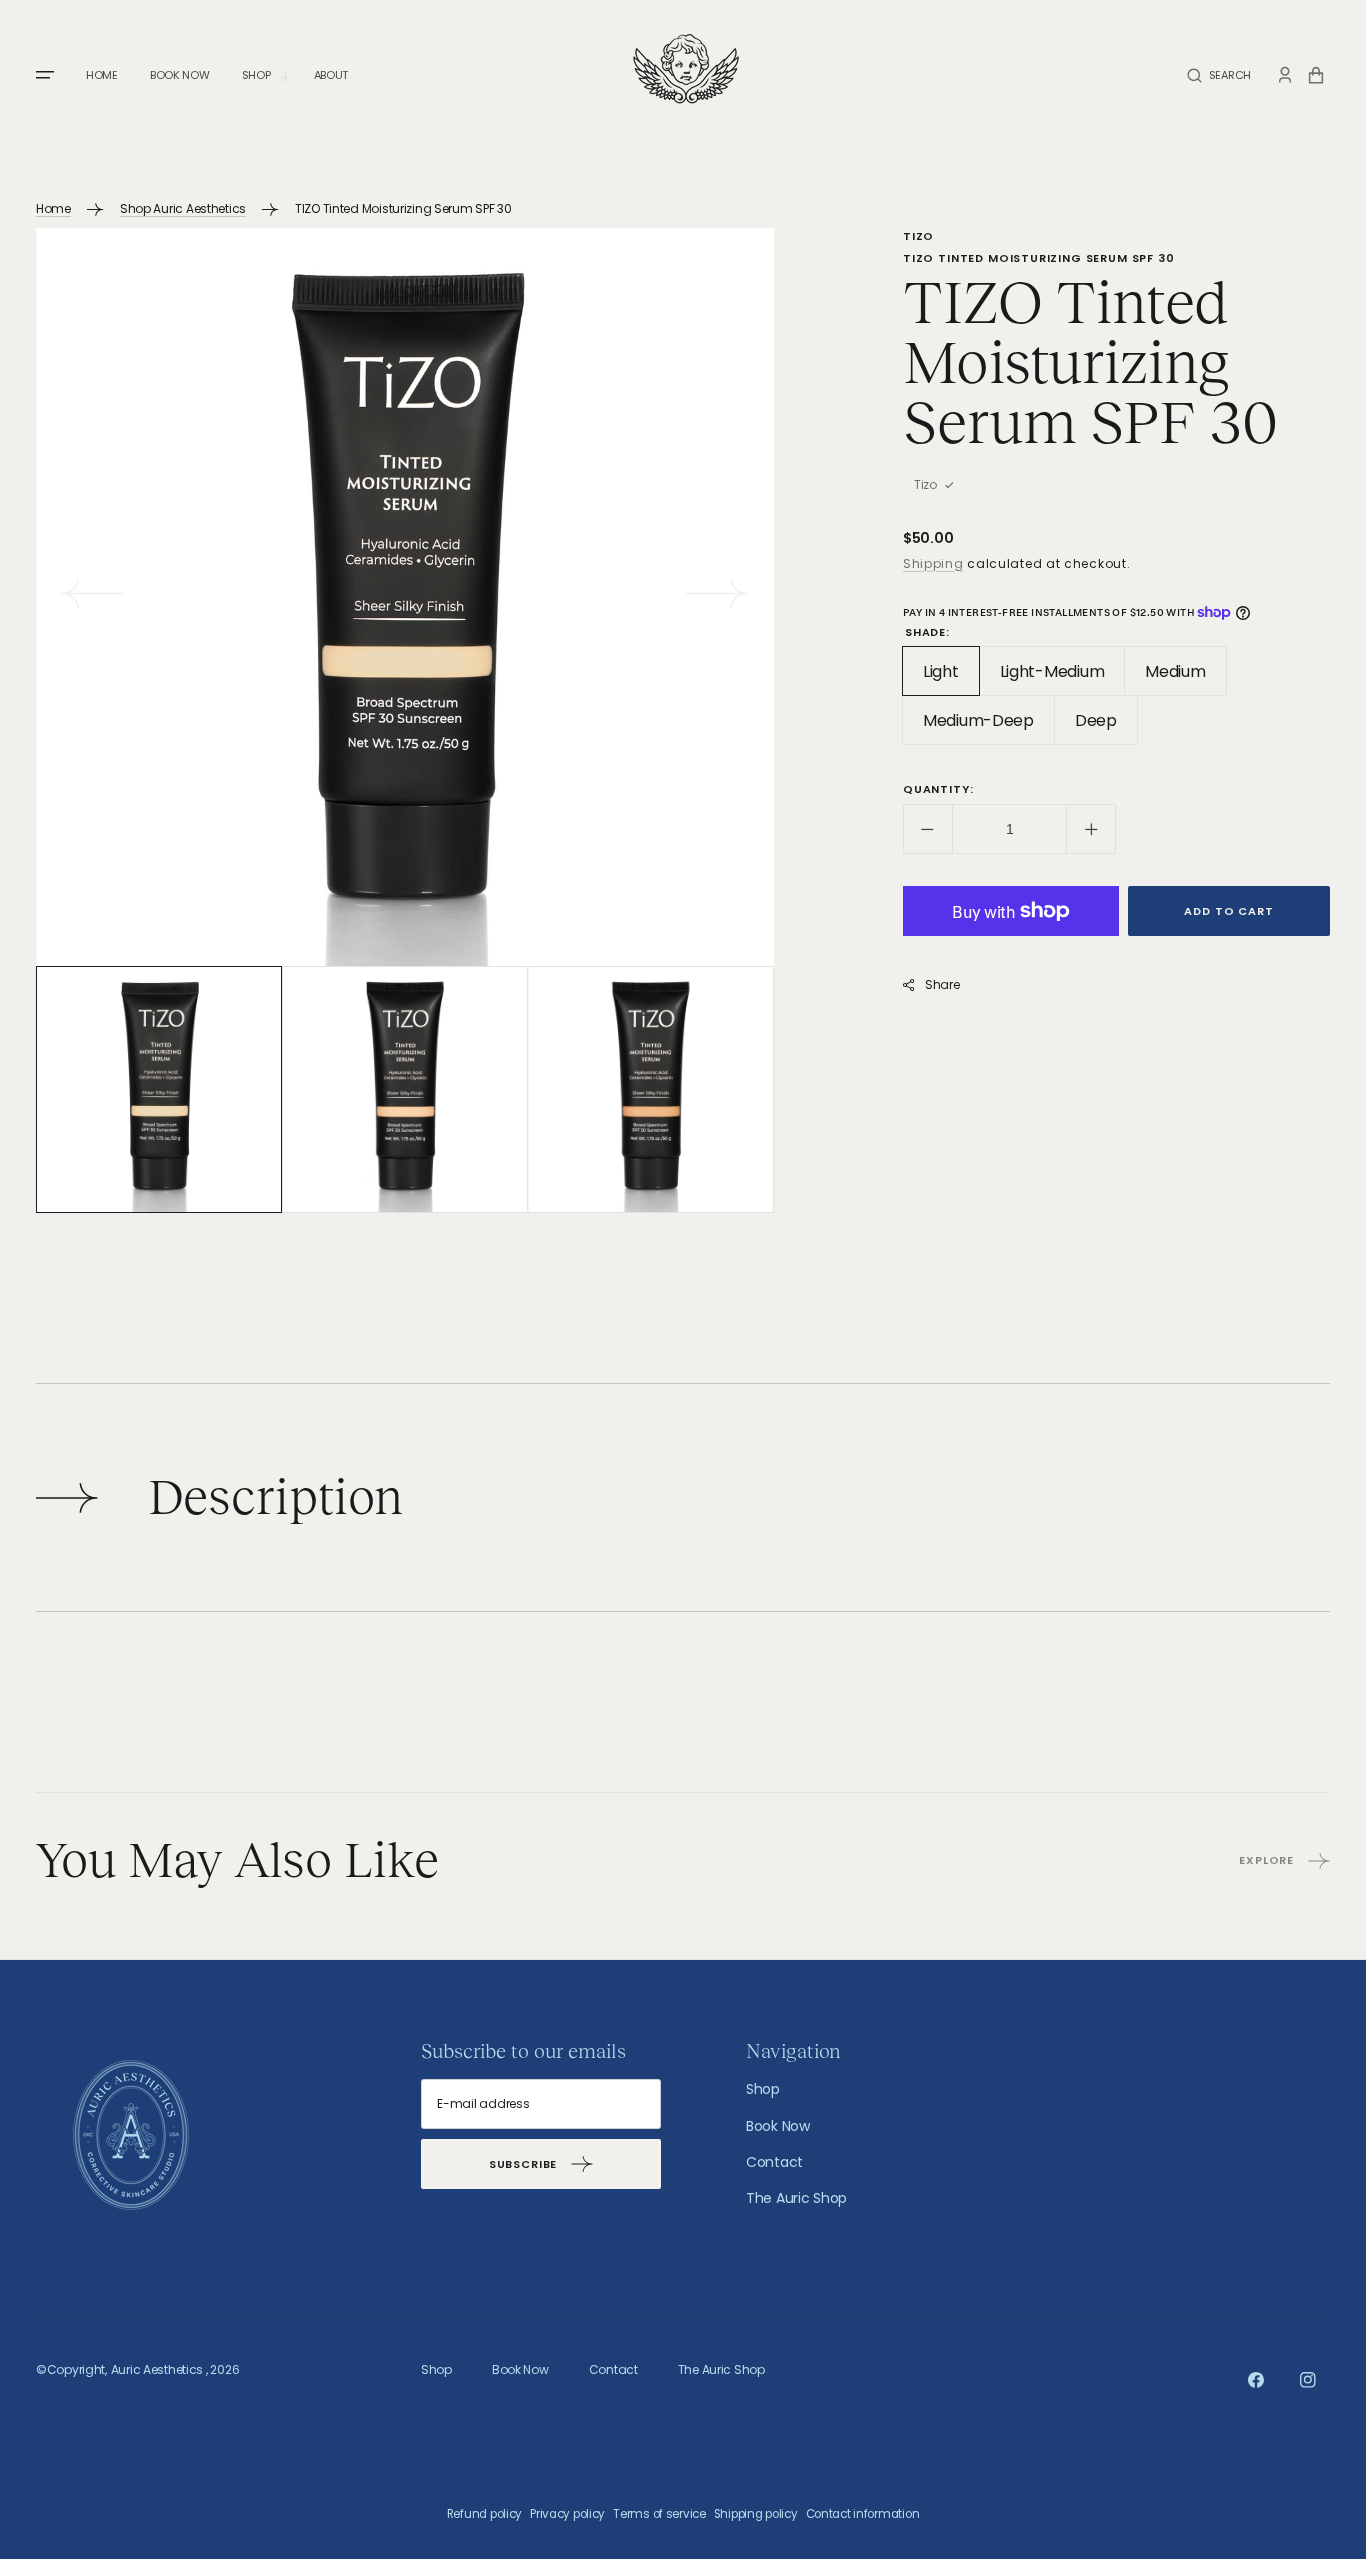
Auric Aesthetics (157, 2369)
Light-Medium (1063, 678)
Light (951, 678)
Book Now (778, 2126)
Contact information (863, 2514)
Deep (1106, 727)
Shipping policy (756, 2514)
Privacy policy (567, 2514)
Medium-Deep (989, 727)
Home (53, 208)
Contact (774, 2162)
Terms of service (659, 2514)
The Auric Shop (796, 2198)
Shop (763, 2089)
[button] (1219, 75)
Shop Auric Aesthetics (183, 208)
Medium (1185, 678)
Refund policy (484, 2514)
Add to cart (1228, 911)
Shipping (933, 563)
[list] (405, 597)
